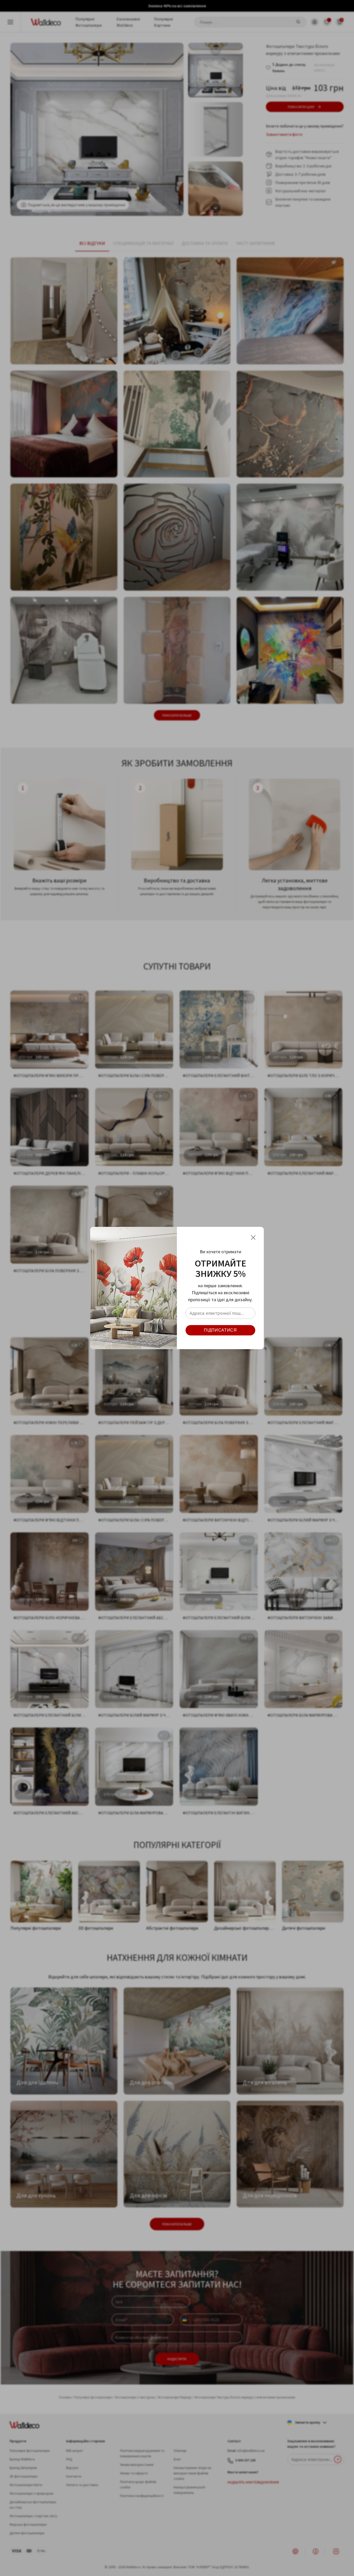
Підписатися (220, 1330)
